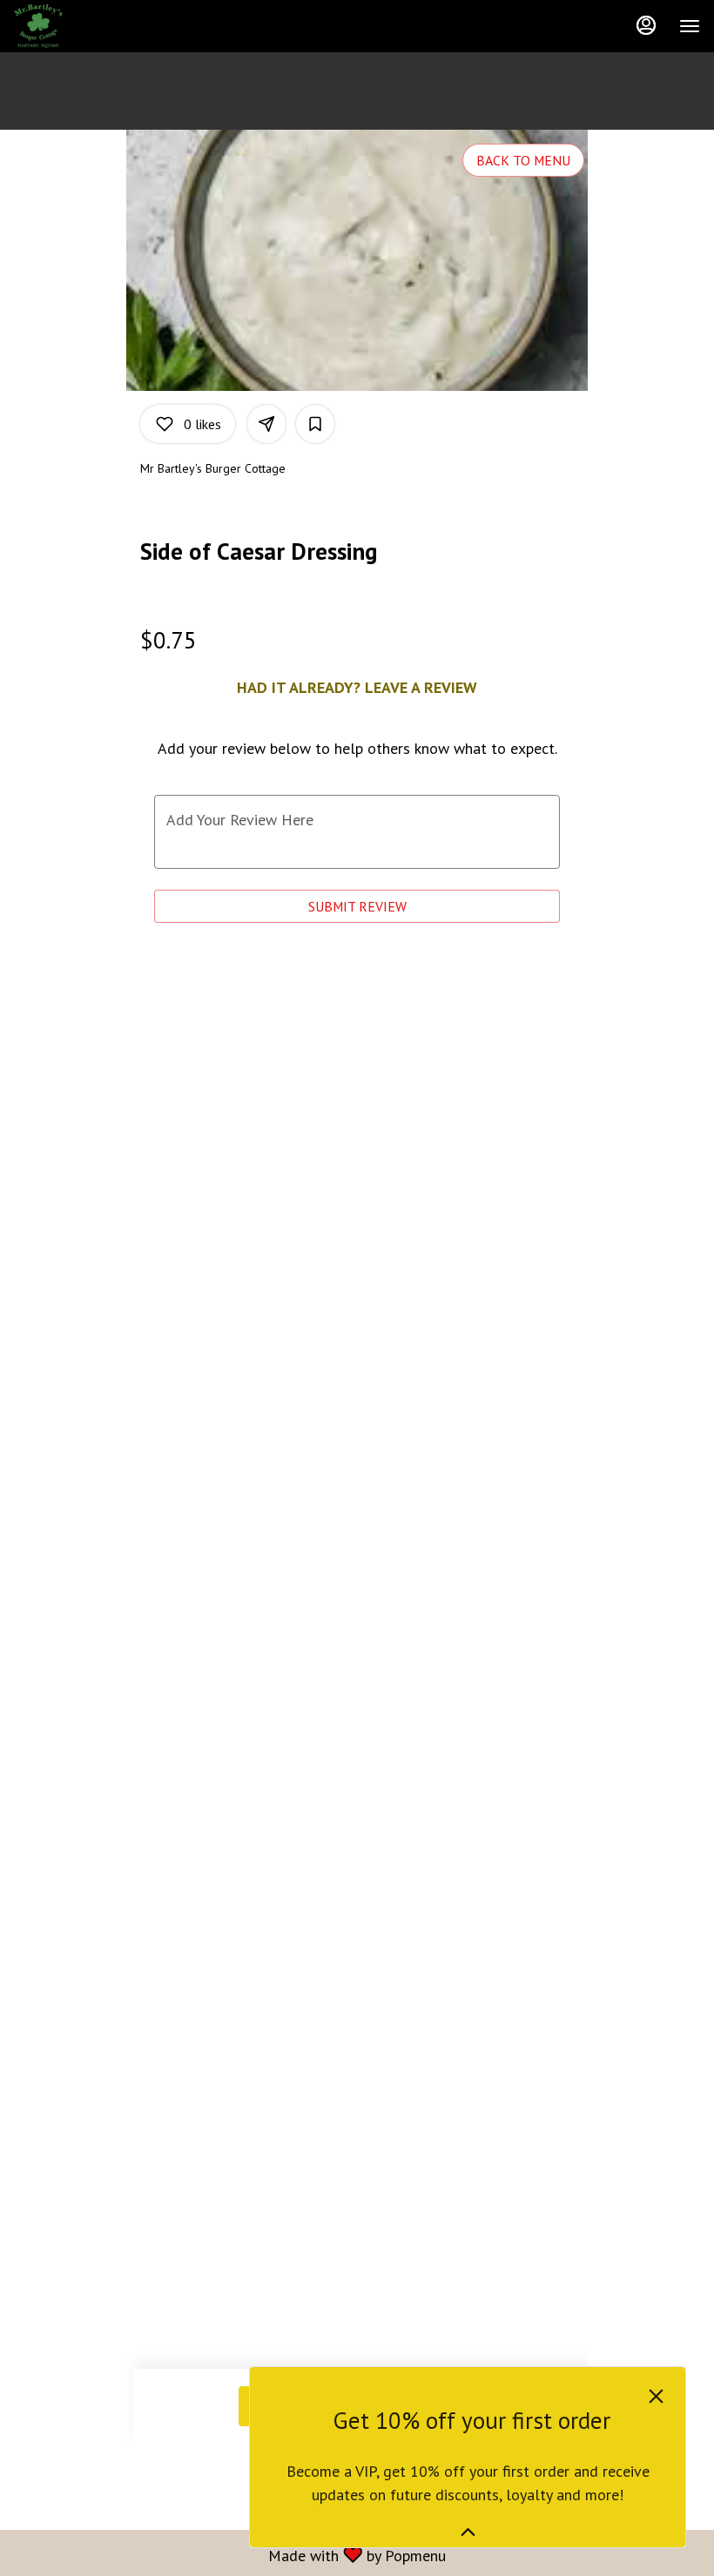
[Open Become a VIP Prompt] (468, 2532)
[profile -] (646, 25)
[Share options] (266, 424)
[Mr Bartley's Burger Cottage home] (92, 26)
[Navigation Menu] (690, 26)
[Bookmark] (315, 424)
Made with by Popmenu (229, 2554)
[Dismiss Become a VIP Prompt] (656, 2396)
